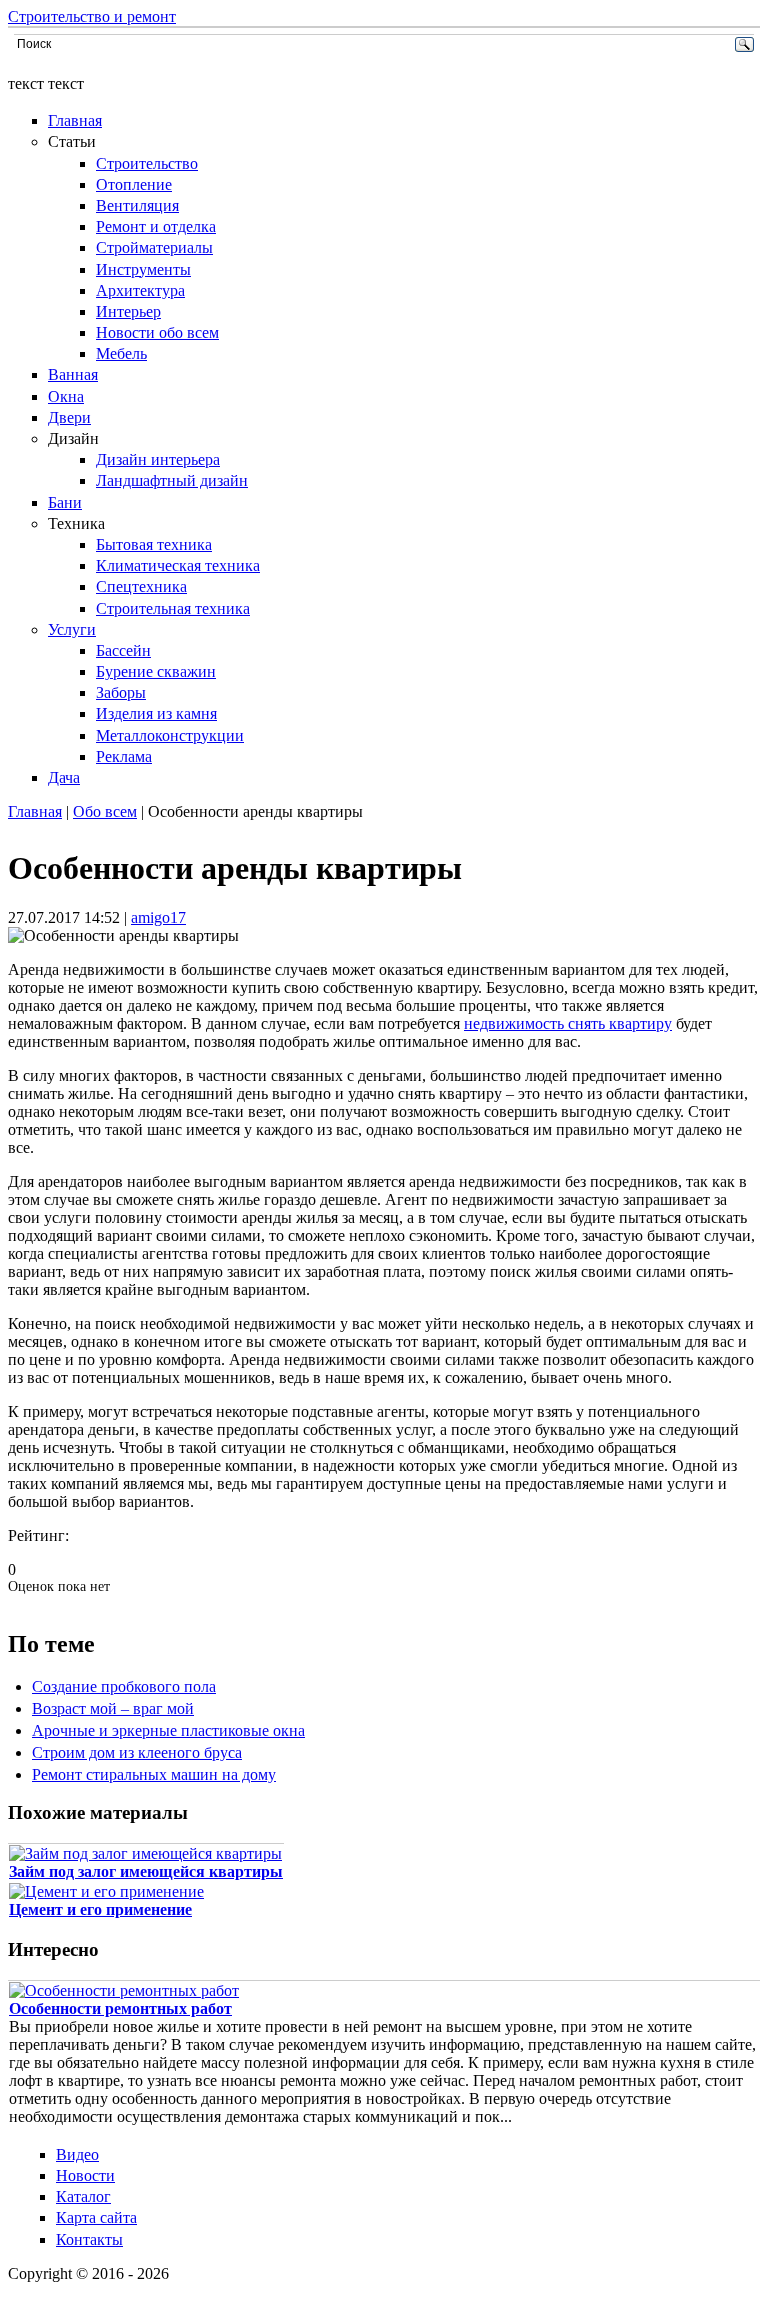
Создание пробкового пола (124, 1686)
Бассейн (123, 650)
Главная (75, 120)
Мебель (121, 353)
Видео (77, 2154)
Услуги (72, 629)
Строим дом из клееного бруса (137, 1752)
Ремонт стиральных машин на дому (154, 1774)
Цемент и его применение (100, 1909)
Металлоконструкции (170, 735)
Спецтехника (141, 586)
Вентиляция (137, 205)
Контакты (89, 2239)
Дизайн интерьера (158, 459)
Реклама (124, 756)
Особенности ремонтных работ (120, 2008)
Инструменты (143, 269)
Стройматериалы (154, 247)
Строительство (147, 163)
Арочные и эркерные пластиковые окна (168, 1730)
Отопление (134, 184)
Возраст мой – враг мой (113, 1708)
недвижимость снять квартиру (568, 1023)
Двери (69, 417)
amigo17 (158, 917)
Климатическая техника (178, 565)
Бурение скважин (156, 671)
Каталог (83, 2196)
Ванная (73, 374)
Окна (66, 396)
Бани (65, 502)
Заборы (121, 692)
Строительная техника (173, 608)
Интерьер (128, 311)
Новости (85, 2175)
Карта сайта (96, 2217)
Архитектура (140, 290)
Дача (64, 777)
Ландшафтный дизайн (172, 480)
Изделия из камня (156, 713)
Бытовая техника (154, 544)
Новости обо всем (157, 332)
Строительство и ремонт (92, 16)
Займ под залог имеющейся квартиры (146, 1871)
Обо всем (105, 811)
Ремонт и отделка (156, 226)
